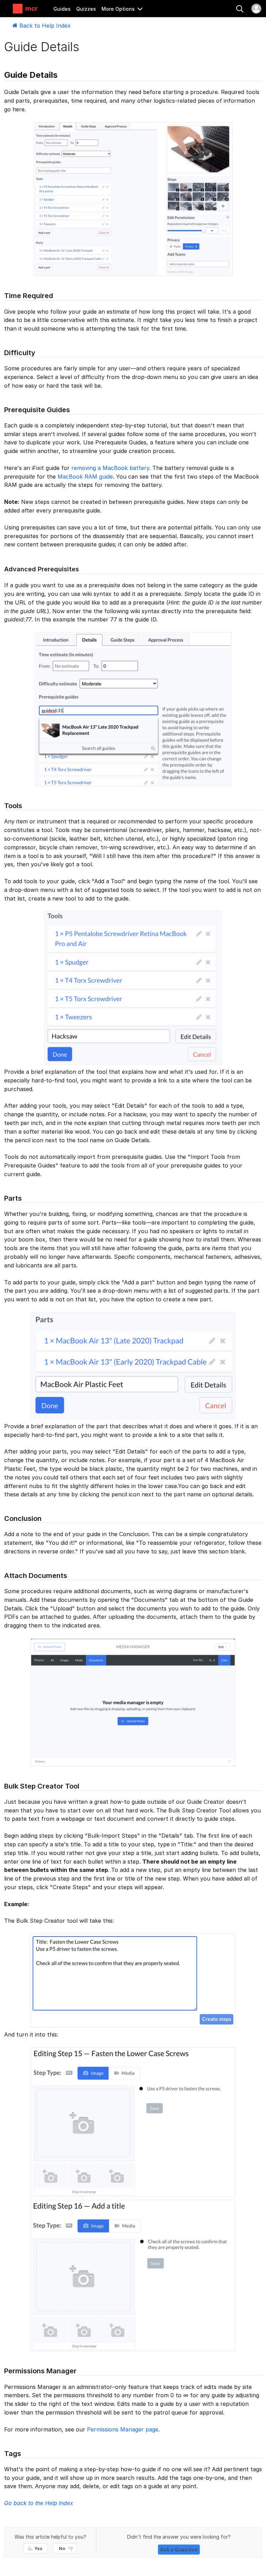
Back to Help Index (44, 26)
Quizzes (86, 9)
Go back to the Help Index (39, 2503)
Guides (62, 9)
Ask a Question (179, 2550)
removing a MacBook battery (110, 468)
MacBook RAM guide (85, 477)
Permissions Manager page (123, 2429)
